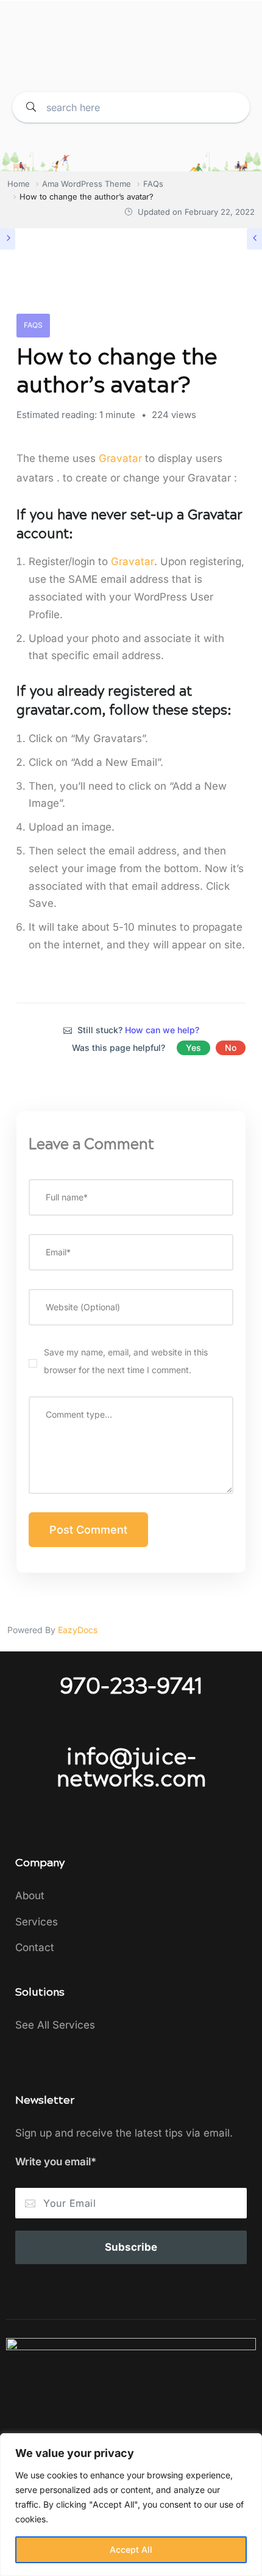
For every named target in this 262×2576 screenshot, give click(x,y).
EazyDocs (78, 1630)
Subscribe (131, 2247)
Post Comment (88, 1530)
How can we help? (162, 1030)
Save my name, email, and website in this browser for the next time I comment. (126, 1361)
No (231, 1048)
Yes (193, 1048)
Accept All (131, 2549)
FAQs (33, 325)
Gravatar (120, 458)
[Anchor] (80, 532)
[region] (131, 2505)
